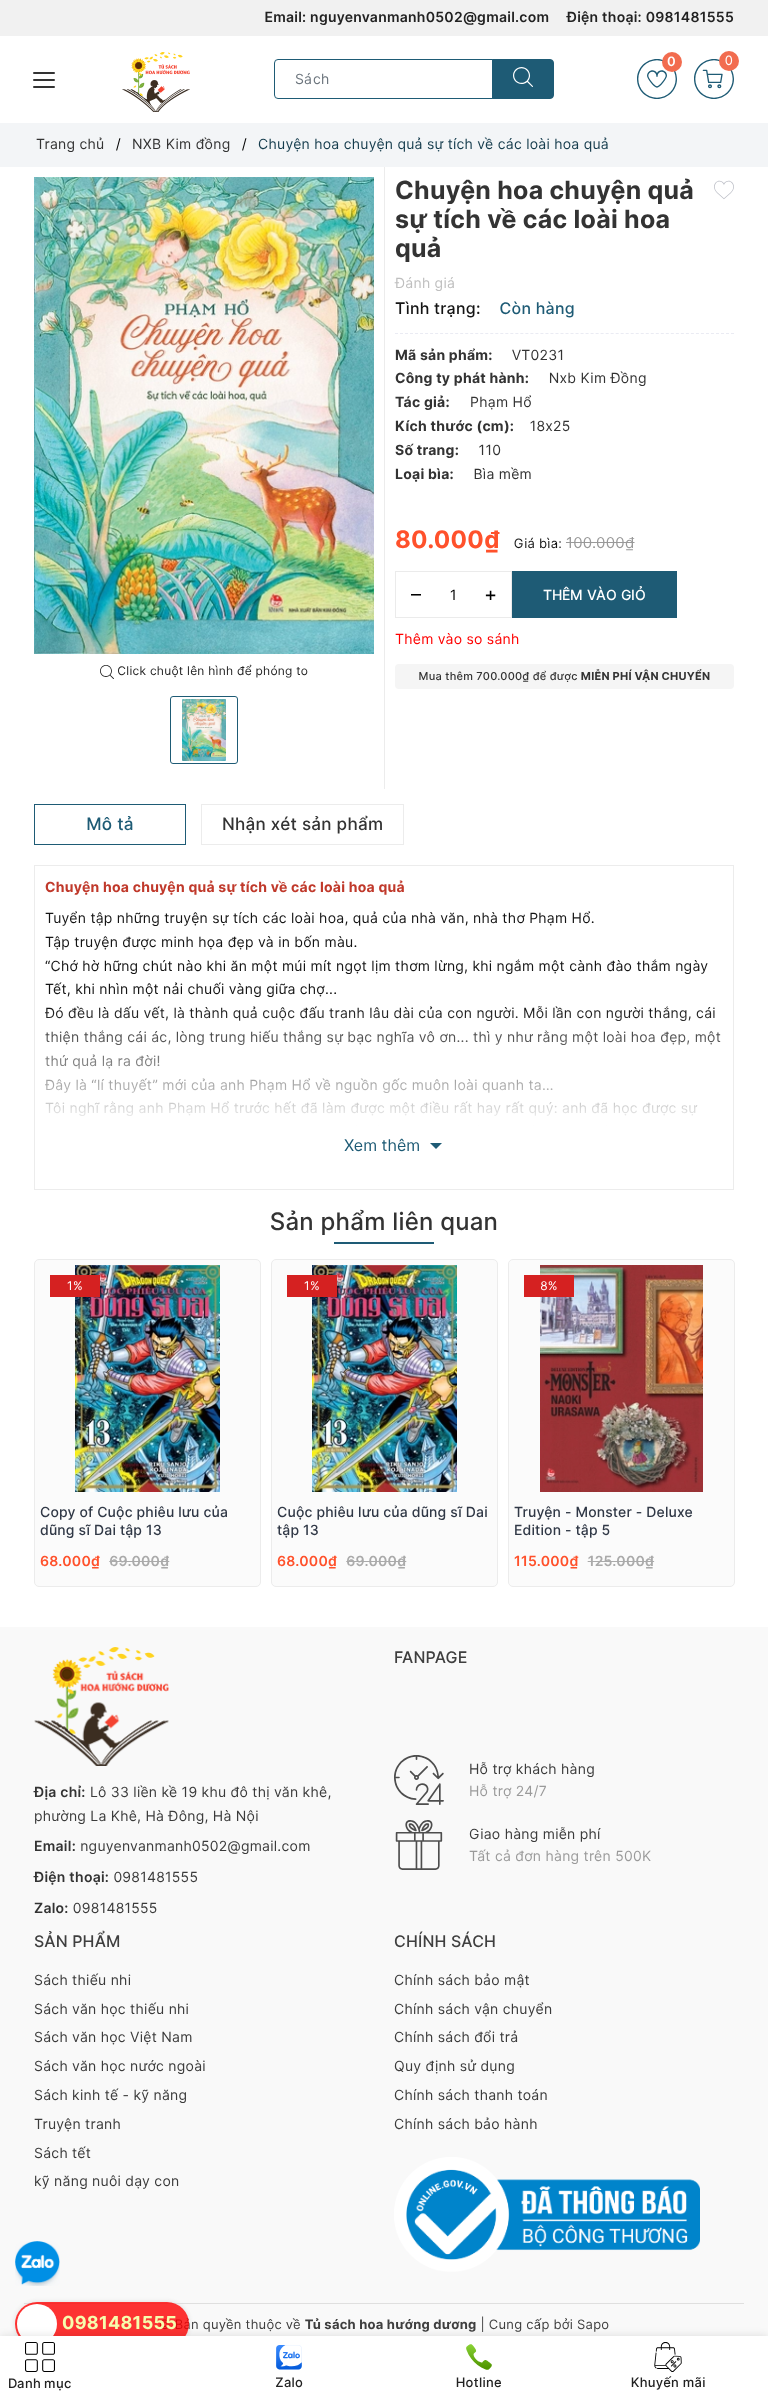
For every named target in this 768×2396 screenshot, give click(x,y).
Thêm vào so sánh (457, 639)
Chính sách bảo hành (466, 2124)
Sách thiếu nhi (82, 1980)
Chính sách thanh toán (471, 2095)
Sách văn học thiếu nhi (111, 2009)
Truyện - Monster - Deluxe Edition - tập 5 (603, 1521)
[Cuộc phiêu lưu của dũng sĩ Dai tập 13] (384, 1378)
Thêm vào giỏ (594, 594)
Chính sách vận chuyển (473, 2009)
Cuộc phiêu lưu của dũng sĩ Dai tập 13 (382, 1521)
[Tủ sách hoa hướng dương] (156, 82)
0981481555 (690, 17)
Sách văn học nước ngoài (120, 2066)
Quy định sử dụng (454, 2066)
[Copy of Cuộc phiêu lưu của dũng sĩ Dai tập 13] (147, 1378)
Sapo (593, 2325)
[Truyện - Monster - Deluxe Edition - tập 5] (621, 1378)
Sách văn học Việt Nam (113, 2037)
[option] (204, 415)
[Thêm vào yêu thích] (724, 189)
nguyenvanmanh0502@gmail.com (429, 17)
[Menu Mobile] (45, 77)
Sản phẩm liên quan (384, 1221)
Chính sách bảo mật (462, 1980)
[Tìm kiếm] (523, 79)
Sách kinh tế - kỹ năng (110, 2095)
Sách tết (62, 2153)
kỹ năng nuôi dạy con (106, 2181)
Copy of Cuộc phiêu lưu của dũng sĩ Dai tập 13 (134, 1521)
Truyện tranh (77, 2124)
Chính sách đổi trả (456, 2037)
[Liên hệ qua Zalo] (37, 2263)
